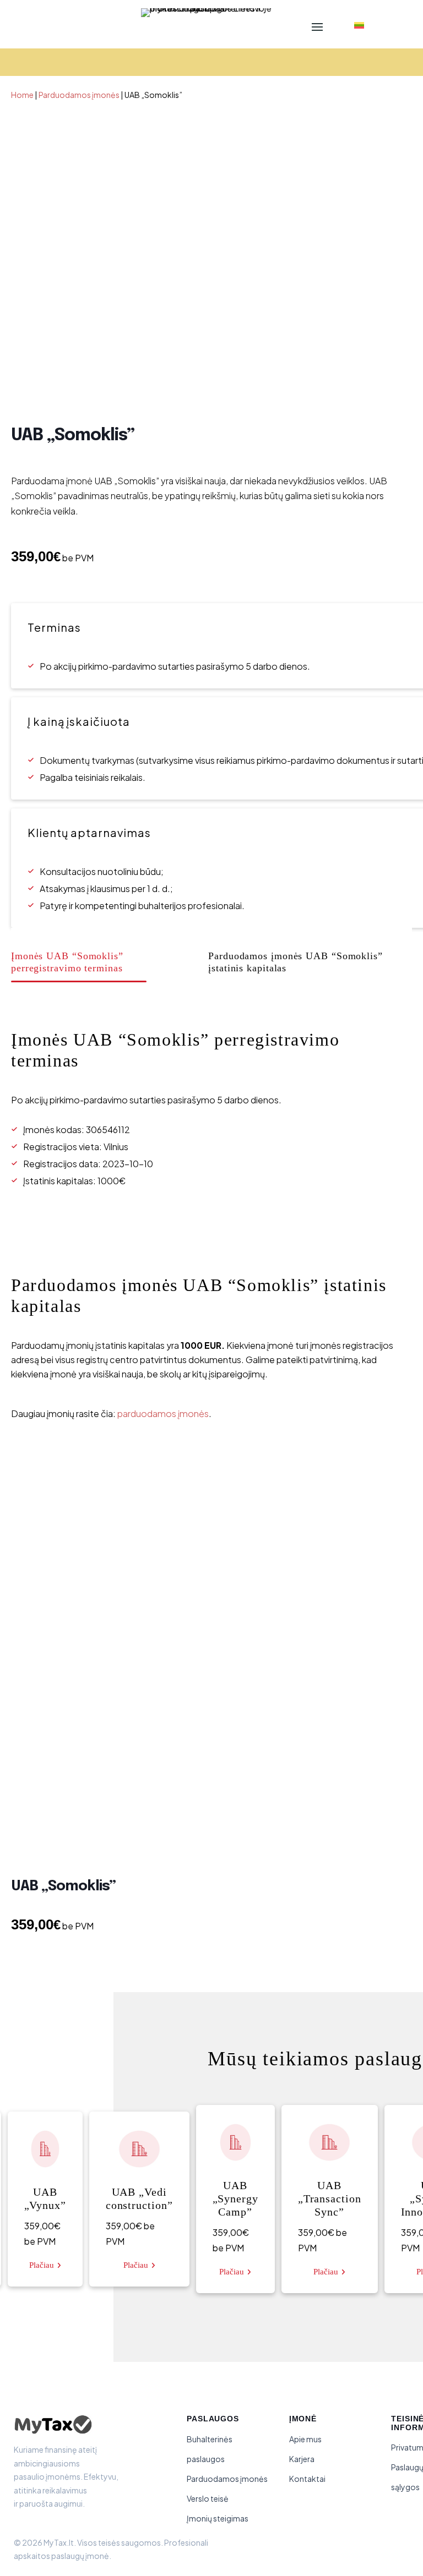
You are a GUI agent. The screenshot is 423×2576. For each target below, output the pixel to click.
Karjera (302, 2459)
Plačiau (42, 2265)
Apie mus (305, 2439)
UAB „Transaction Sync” (330, 2198)
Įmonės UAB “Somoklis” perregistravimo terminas (67, 962)
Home (22, 95)
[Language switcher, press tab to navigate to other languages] (356, 26)
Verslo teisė (208, 2498)
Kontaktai (307, 2479)
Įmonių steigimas (218, 2518)
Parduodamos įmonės (79, 95)
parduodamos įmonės (163, 1413)
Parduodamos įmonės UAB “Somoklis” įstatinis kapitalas (295, 962)
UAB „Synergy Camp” (235, 2198)
